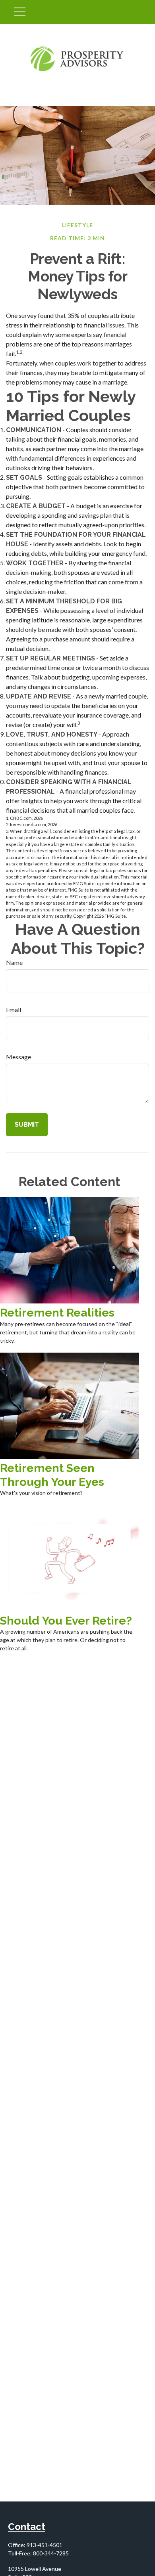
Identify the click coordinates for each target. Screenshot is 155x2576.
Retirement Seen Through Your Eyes (52, 1475)
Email (14, 1010)
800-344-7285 (51, 2553)
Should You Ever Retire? (66, 1621)
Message (18, 1057)
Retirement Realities (57, 1313)
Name (14, 962)
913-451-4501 (45, 2545)
